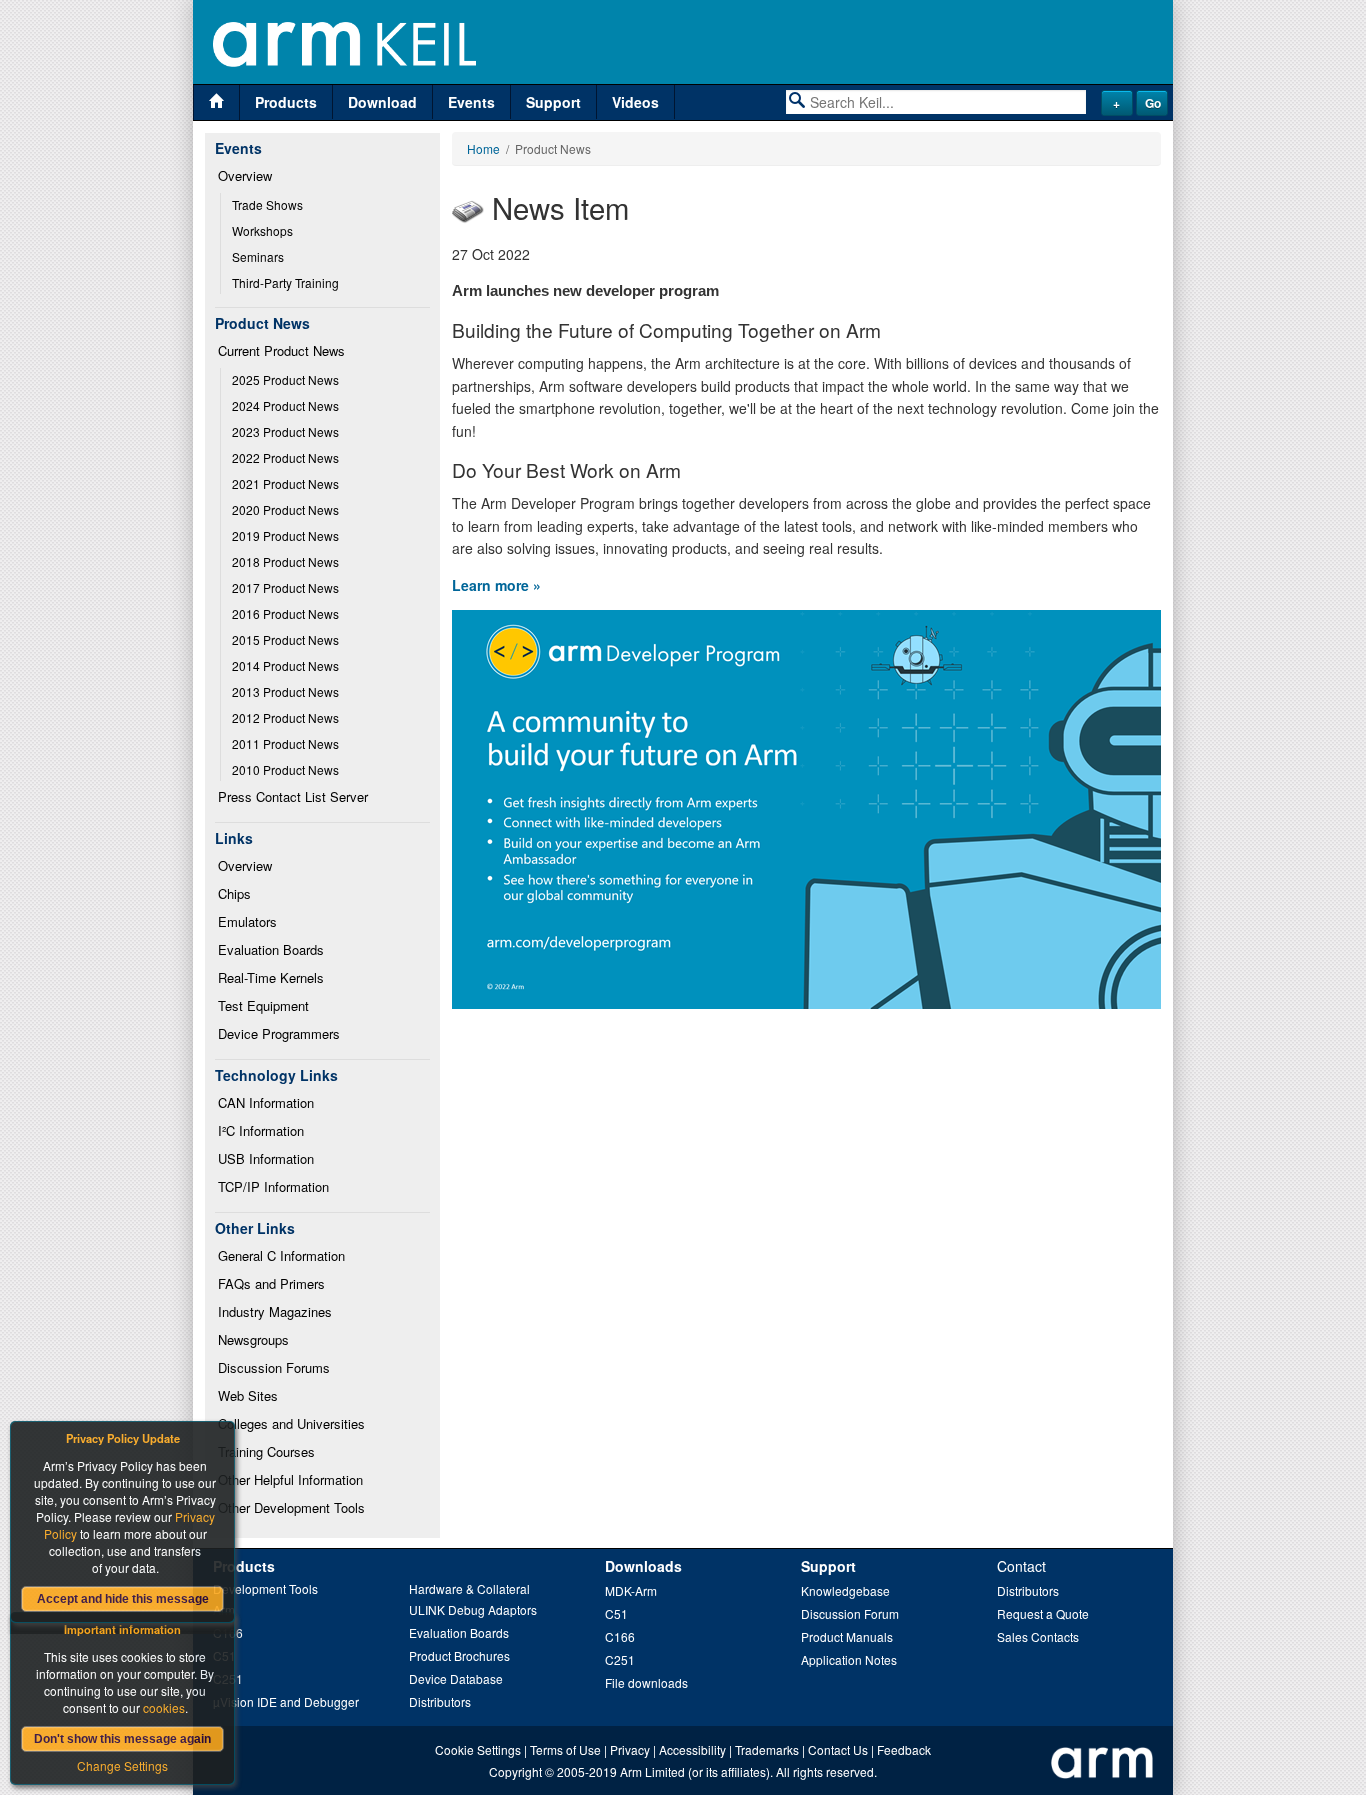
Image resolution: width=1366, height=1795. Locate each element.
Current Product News (281, 350)
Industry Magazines (275, 1311)
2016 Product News (285, 613)
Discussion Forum (850, 1613)
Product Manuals (847, 1636)
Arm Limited (652, 1771)
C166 (620, 1636)
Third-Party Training (285, 282)
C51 (616, 1613)
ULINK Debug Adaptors (473, 1609)
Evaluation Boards (271, 949)
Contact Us (838, 1749)
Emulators (247, 921)
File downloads (646, 1682)
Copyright (515, 1771)
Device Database (456, 1678)
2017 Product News (285, 587)
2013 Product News (285, 691)
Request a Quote (1043, 1613)
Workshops (262, 230)
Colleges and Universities (291, 1423)
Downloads (643, 1566)
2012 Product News (285, 717)
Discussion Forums (274, 1367)
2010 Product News (285, 769)
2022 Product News (285, 457)
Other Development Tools (291, 1507)
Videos (635, 102)
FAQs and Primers (271, 1283)
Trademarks (767, 1749)
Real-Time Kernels (271, 977)
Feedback (904, 1749)
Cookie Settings (478, 1749)
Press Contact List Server (293, 796)
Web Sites (248, 1395)
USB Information (266, 1158)
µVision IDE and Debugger (286, 1701)
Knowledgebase (845, 1590)
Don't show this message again (122, 1739)
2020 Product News (285, 509)
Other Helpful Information (290, 1479)
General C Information (281, 1255)
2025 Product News (285, 379)
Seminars (258, 256)
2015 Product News (285, 639)
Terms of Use (565, 1749)
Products (286, 102)
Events (471, 102)
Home (483, 148)
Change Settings (122, 1765)
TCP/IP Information (273, 1186)
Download (382, 102)
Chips (234, 893)
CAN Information (266, 1102)
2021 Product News (285, 483)
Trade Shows (267, 204)
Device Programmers (279, 1033)
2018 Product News (285, 561)
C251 (620, 1659)
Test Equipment (263, 1005)
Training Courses (266, 1451)
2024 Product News (285, 405)
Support (553, 102)
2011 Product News (285, 743)
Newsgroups (253, 1339)
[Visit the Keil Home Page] (216, 102)
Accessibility (692, 1749)
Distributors (440, 1701)
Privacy (630, 1749)
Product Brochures (459, 1655)
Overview (245, 175)
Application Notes (849, 1659)
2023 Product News (285, 431)
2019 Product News (285, 535)
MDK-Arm (631, 1590)
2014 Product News (285, 665)
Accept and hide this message (123, 1599)
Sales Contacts (1038, 1636)
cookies (164, 1707)
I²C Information (261, 1130)
